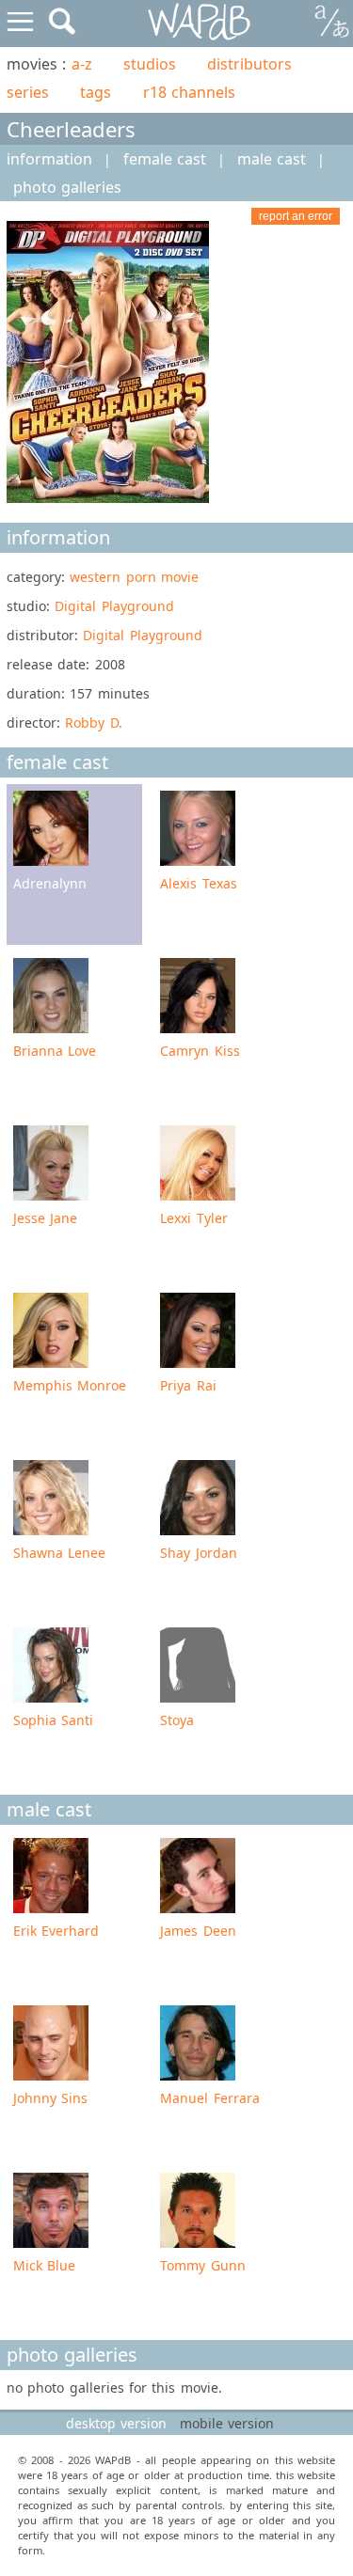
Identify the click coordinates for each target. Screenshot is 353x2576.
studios (150, 64)
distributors (249, 64)
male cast (272, 159)
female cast (165, 159)
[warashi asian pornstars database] (200, 22)
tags (96, 92)
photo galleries (67, 187)
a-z (82, 64)
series (28, 92)
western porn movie (134, 577)
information (49, 159)
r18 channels (189, 92)
